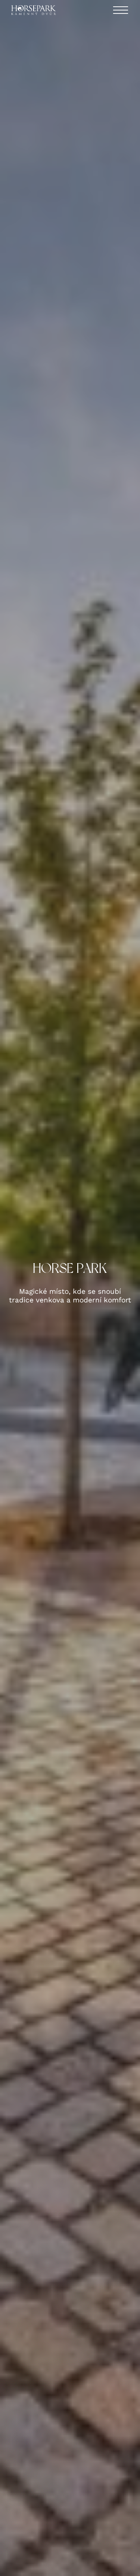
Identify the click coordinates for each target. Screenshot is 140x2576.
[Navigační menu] (121, 10)
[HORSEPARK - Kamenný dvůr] (34, 10)
